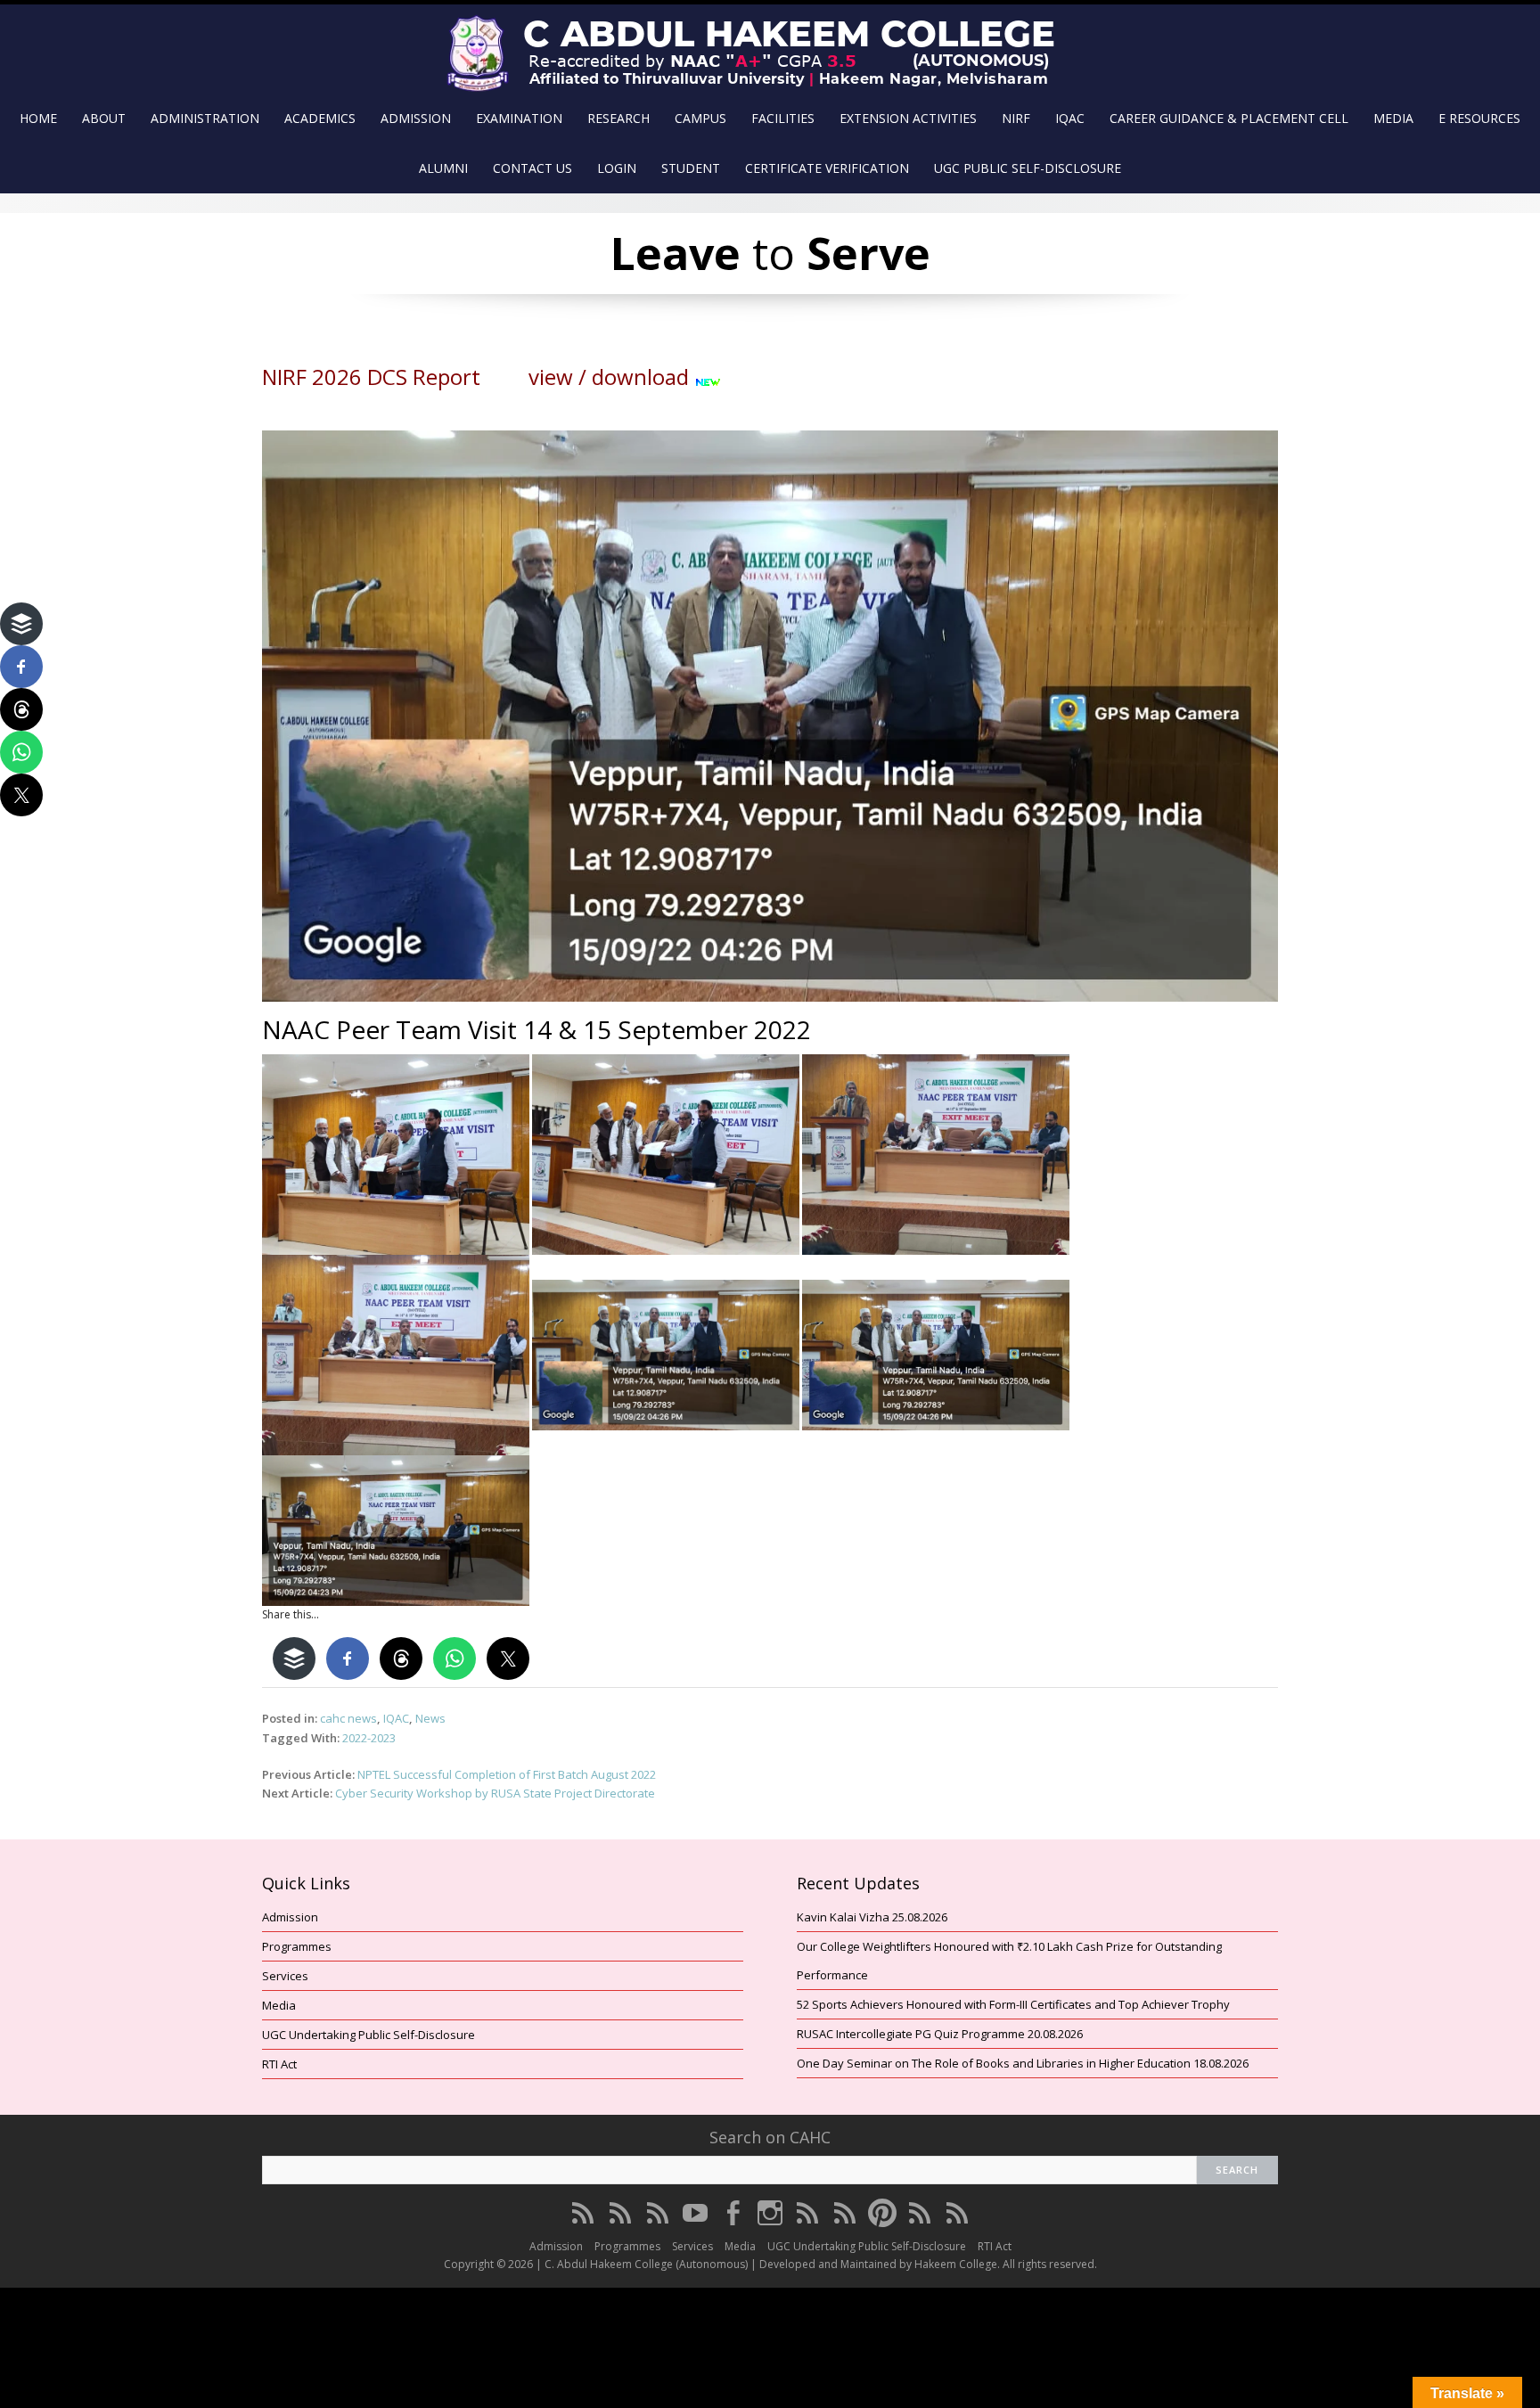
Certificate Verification (827, 168)
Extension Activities (908, 118)
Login (617, 168)
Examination (519, 118)
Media (1393, 118)
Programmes (297, 1946)
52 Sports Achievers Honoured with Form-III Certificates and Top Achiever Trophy (1013, 2004)
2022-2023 (369, 1738)
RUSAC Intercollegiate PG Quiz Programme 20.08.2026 (940, 2034)
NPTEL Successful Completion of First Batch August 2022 (507, 1774)
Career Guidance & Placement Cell (1229, 118)
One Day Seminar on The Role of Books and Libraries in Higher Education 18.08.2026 (1023, 2063)
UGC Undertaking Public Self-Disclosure (369, 2035)
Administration (205, 118)
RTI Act (279, 2064)
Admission (416, 118)
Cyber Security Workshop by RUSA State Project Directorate (495, 1793)
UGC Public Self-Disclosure (1028, 168)
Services (285, 1976)
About (104, 118)
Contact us (532, 168)
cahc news (348, 1718)
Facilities (783, 118)
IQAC (1070, 118)
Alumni (443, 168)
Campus (700, 118)
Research (618, 118)
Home (38, 118)
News (430, 1718)
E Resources (1479, 118)
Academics (320, 118)
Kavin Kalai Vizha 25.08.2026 (872, 1917)
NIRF (1016, 118)
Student (691, 168)
